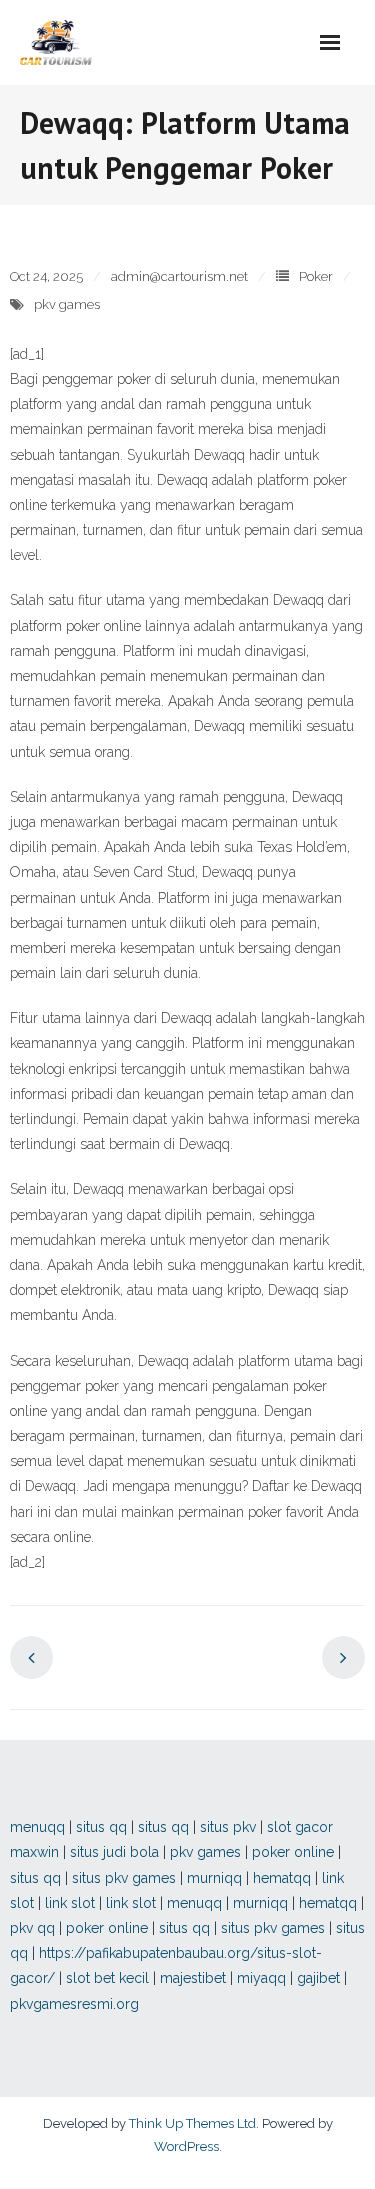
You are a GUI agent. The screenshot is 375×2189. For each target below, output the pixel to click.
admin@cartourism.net (179, 276)
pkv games (67, 304)
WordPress (186, 2146)
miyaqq (261, 1978)
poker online (293, 1852)
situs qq (101, 1827)
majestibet (193, 1978)
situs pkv (228, 1827)
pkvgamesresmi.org (74, 2004)
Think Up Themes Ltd (192, 2123)
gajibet (318, 1978)
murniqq (214, 1878)
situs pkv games (124, 1878)
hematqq (282, 1878)
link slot (70, 1903)
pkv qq (32, 1928)
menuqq (37, 1827)
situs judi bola (114, 1852)
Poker (316, 276)
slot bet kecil (107, 1978)
